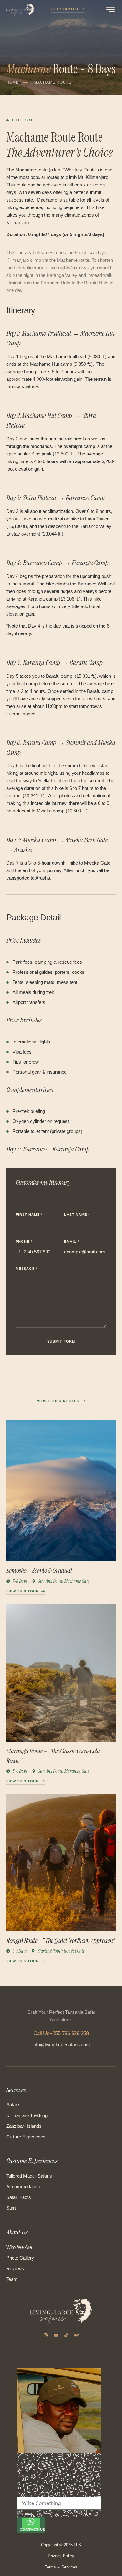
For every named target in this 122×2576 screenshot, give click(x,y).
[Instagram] (46, 2335)
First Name (29, 1215)
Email (72, 1242)
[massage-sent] (19, 2514)
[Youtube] (56, 2335)
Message (27, 1269)
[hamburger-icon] (111, 11)
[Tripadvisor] (77, 2335)
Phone (24, 1242)
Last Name (77, 1215)
